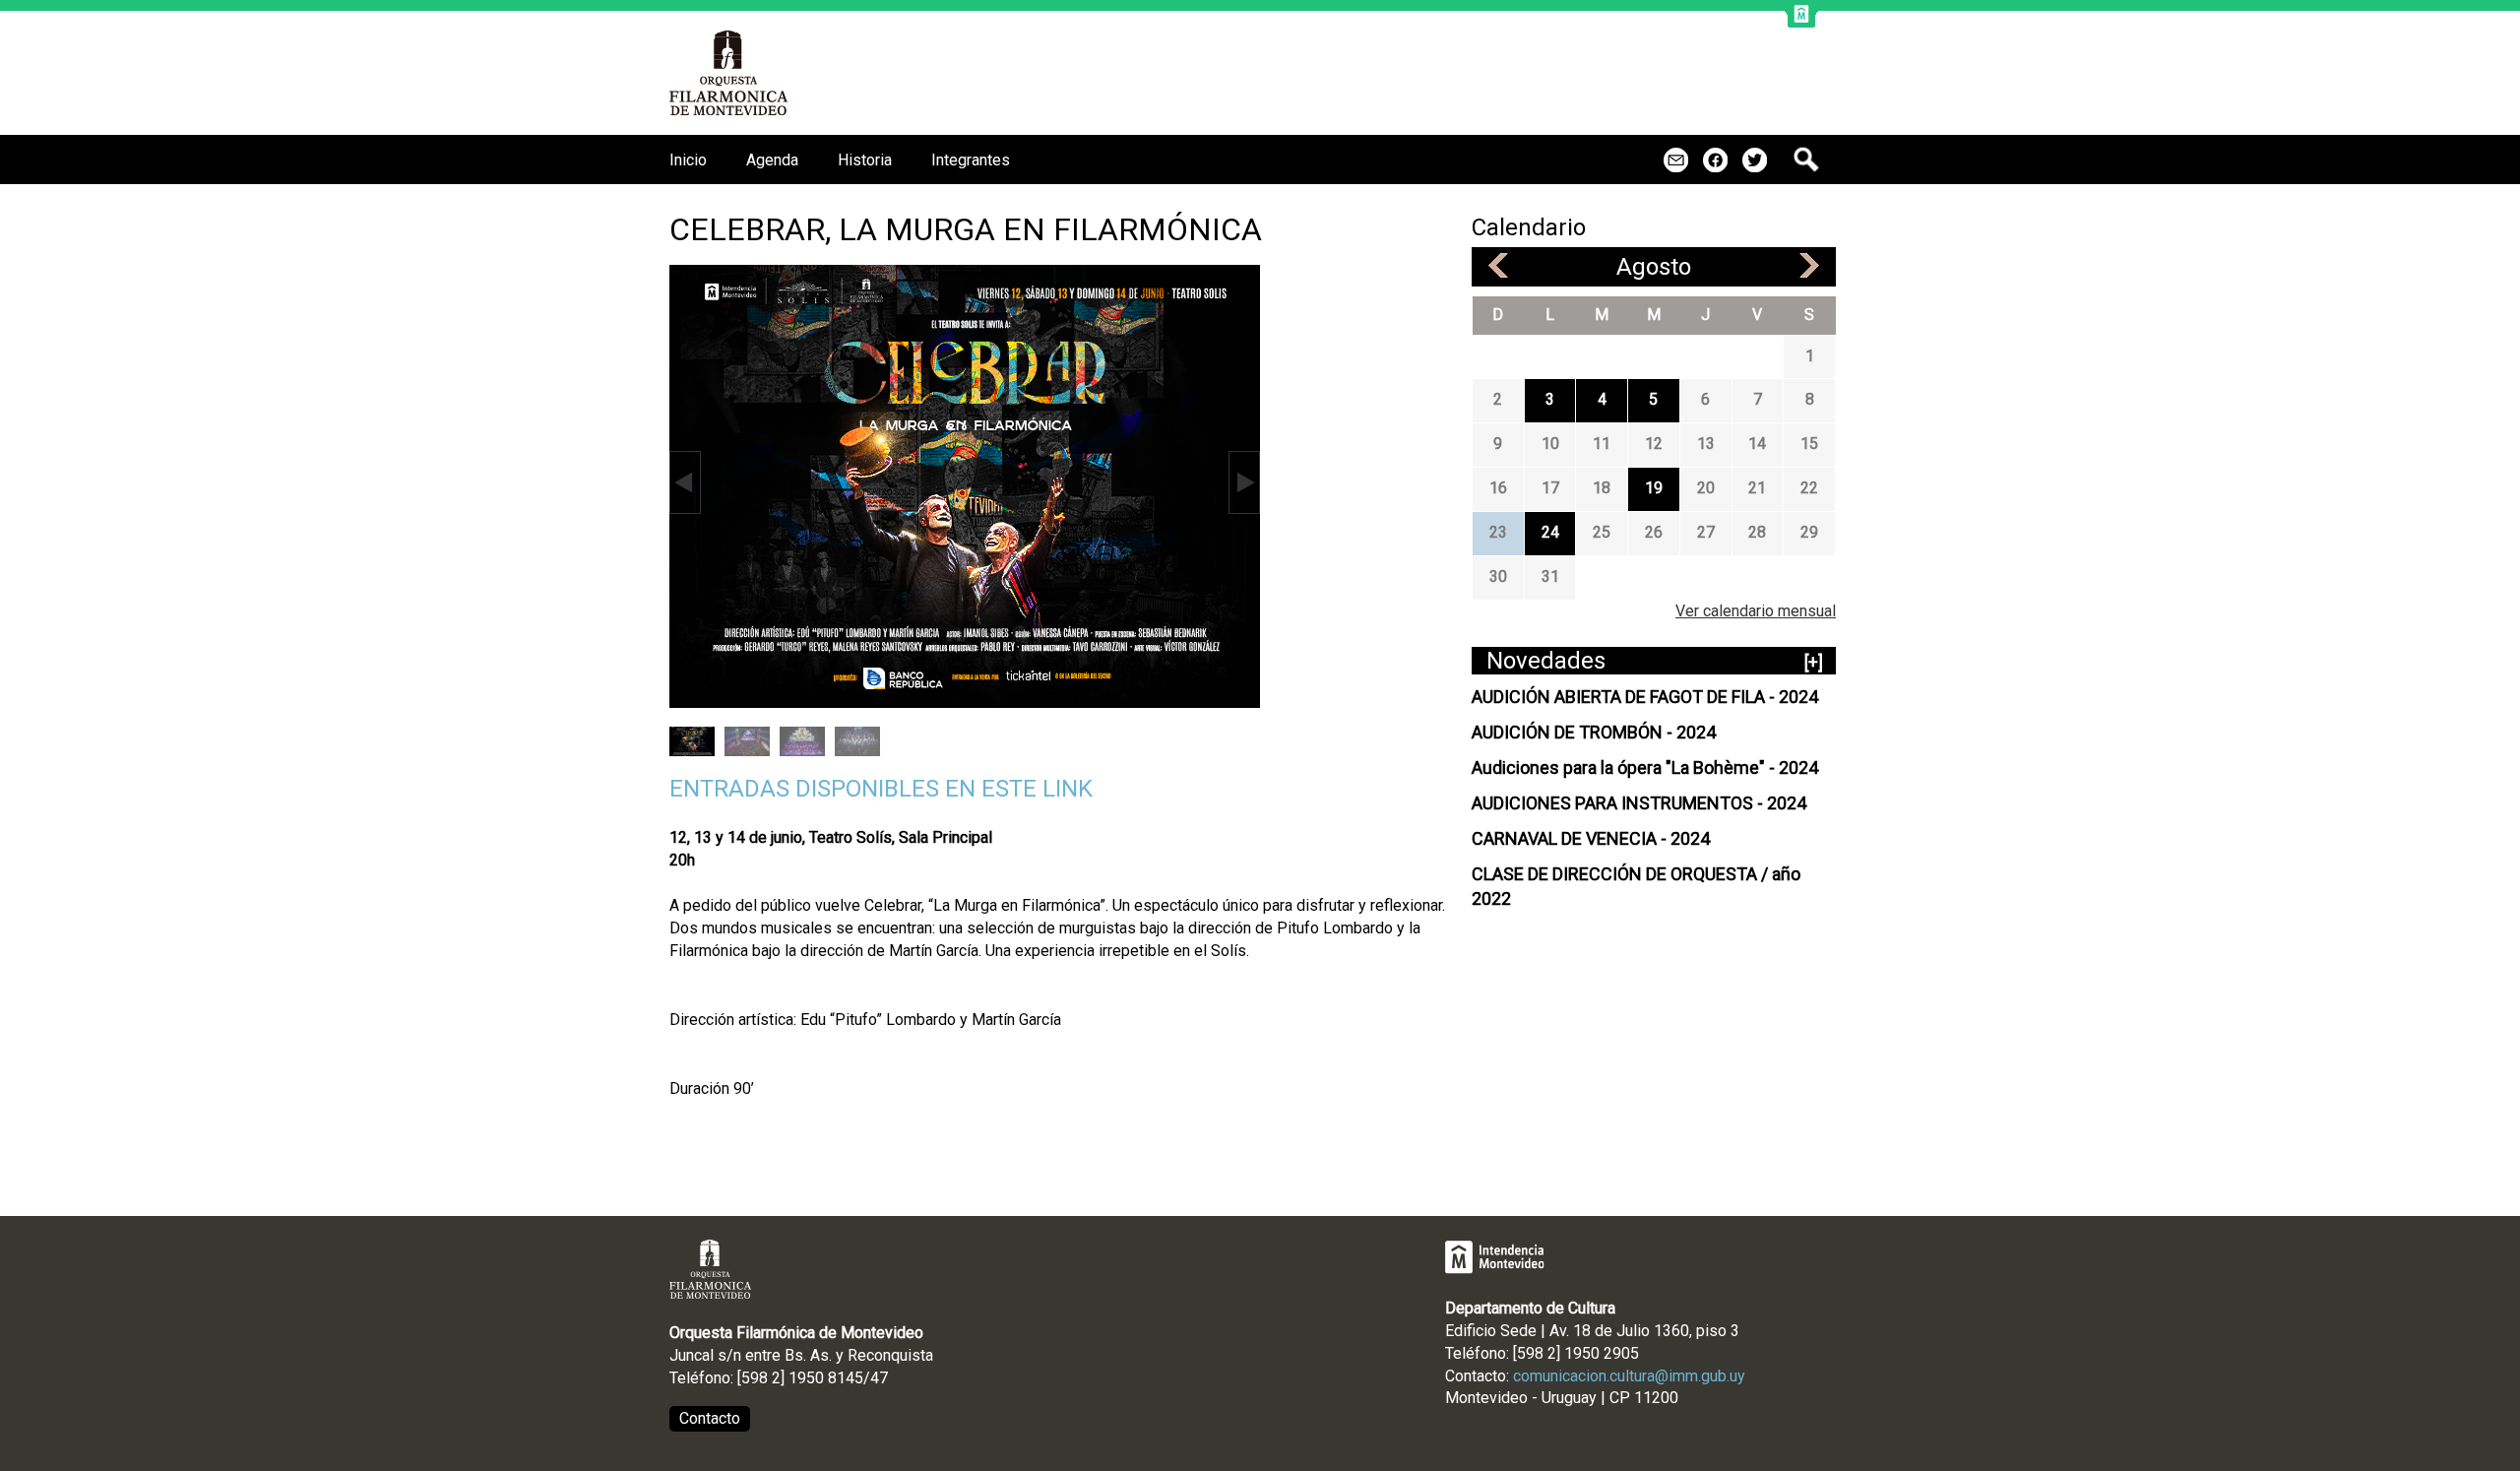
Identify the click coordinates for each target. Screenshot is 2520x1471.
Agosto (1654, 267)
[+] (1814, 662)
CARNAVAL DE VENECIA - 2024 (1591, 838)
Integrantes (971, 160)
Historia (865, 160)
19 (1654, 488)
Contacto (710, 1418)
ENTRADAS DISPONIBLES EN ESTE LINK (881, 789)
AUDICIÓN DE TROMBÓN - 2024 (1594, 732)
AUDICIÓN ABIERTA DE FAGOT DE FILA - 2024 (1645, 697)
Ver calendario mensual (1756, 611)
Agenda (772, 160)
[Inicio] (729, 73)
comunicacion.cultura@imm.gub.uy (1629, 1376)
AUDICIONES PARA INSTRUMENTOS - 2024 (1639, 803)
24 (1550, 532)
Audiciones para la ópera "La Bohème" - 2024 (1645, 767)
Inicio (688, 160)
